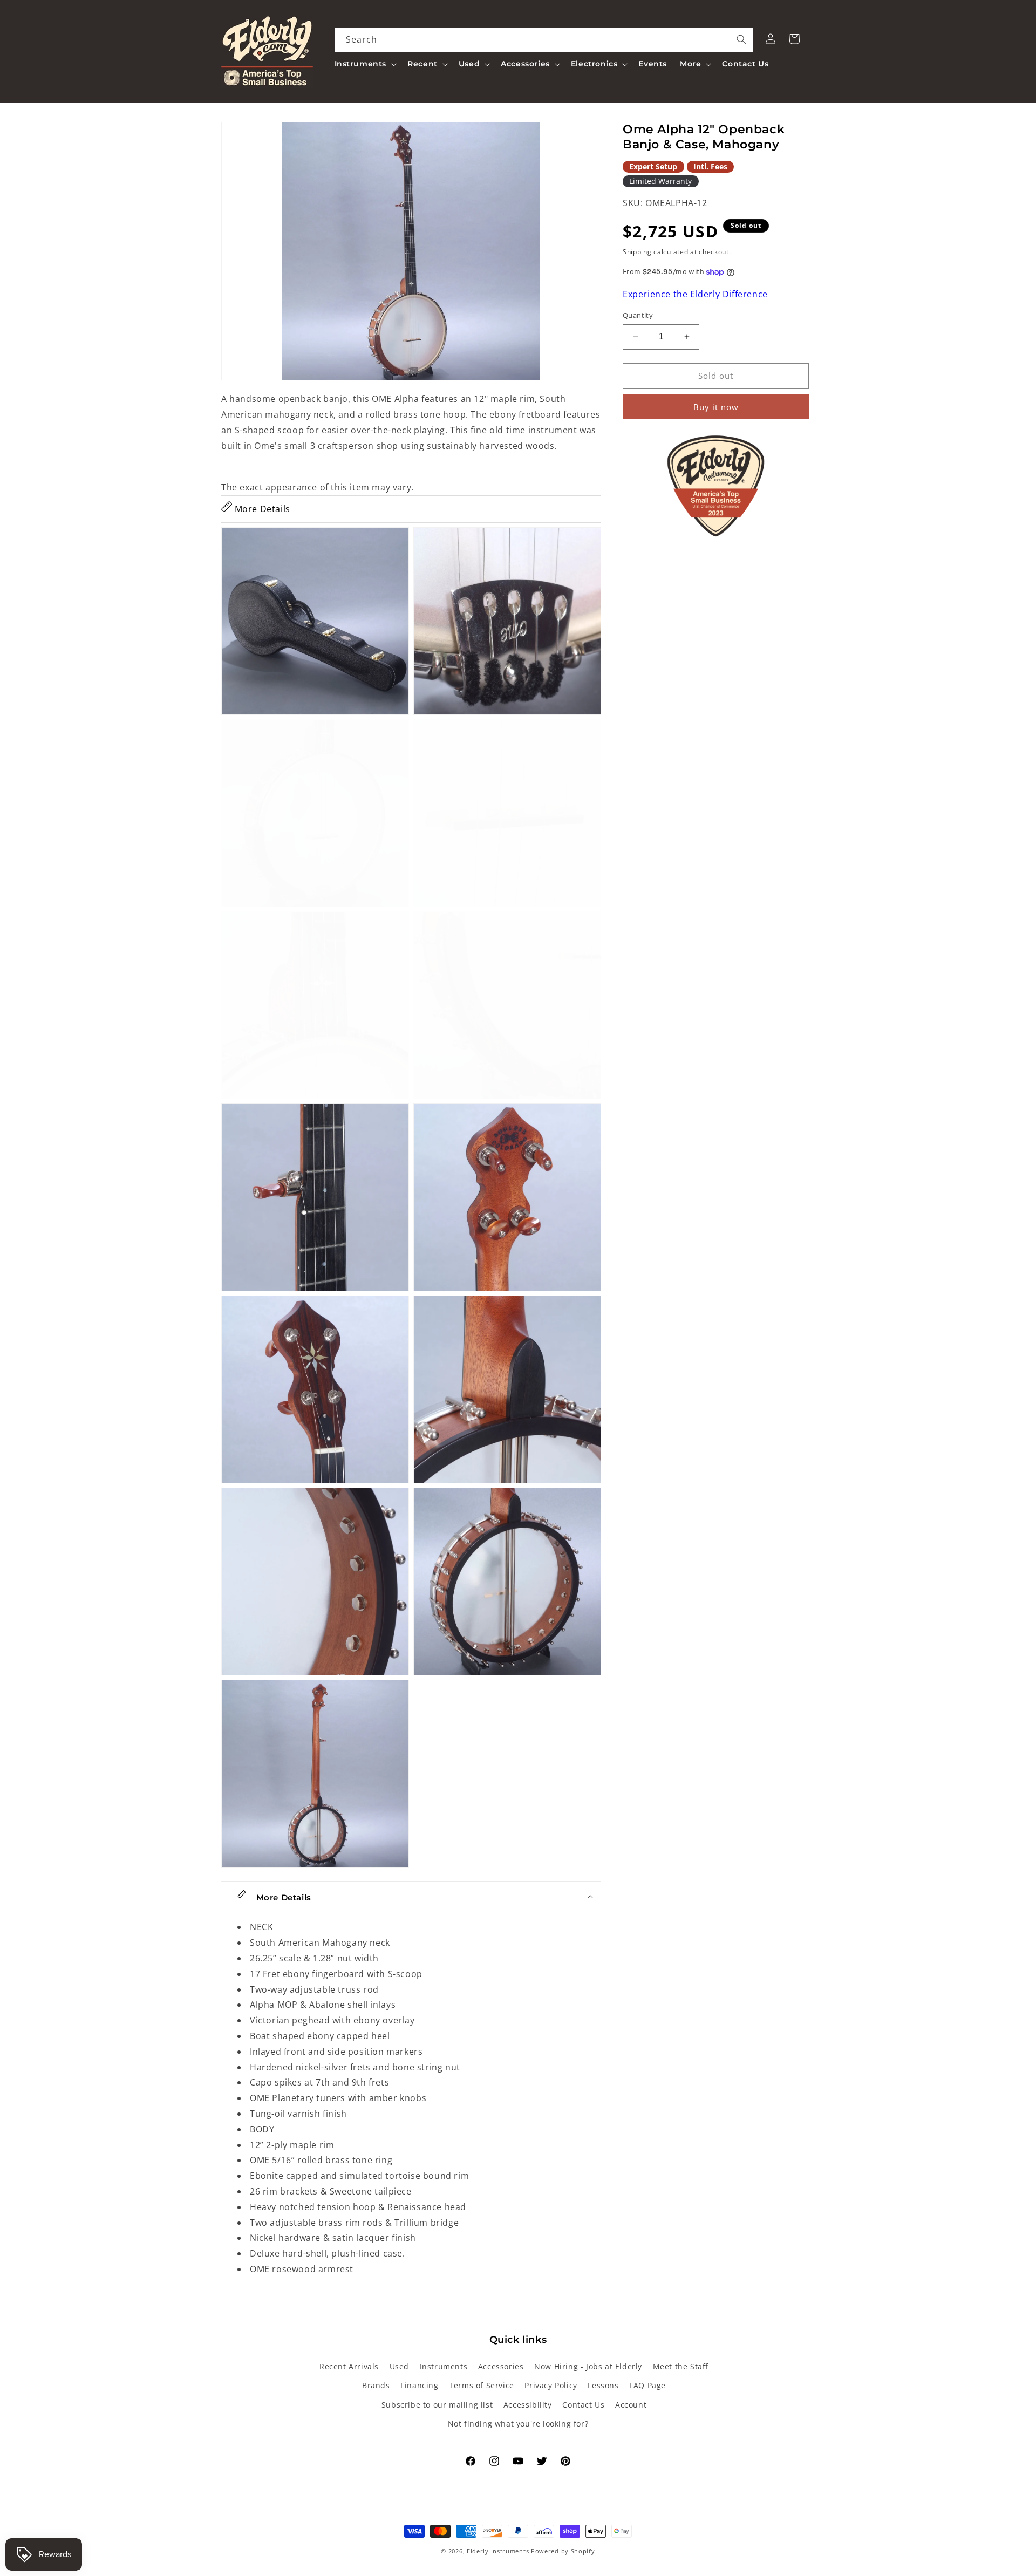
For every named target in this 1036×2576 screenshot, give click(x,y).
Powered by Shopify (563, 2551)
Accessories (501, 2366)
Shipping (637, 252)
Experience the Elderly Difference (695, 295)
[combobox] (544, 40)
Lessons (603, 2385)
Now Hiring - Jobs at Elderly (588, 2366)
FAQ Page (647, 2385)
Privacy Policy (551, 2385)
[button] (365, 64)
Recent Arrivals (349, 2366)
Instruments (444, 2366)
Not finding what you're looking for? (518, 2424)
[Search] (741, 39)
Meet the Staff (681, 2366)
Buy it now (716, 407)
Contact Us (583, 2405)
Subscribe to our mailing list (437, 2405)
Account (631, 2405)
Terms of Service (482, 2385)
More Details (261, 509)
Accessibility (528, 2405)
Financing (419, 2385)
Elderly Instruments (498, 2551)
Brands (376, 2385)
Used (399, 2366)
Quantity (638, 315)
